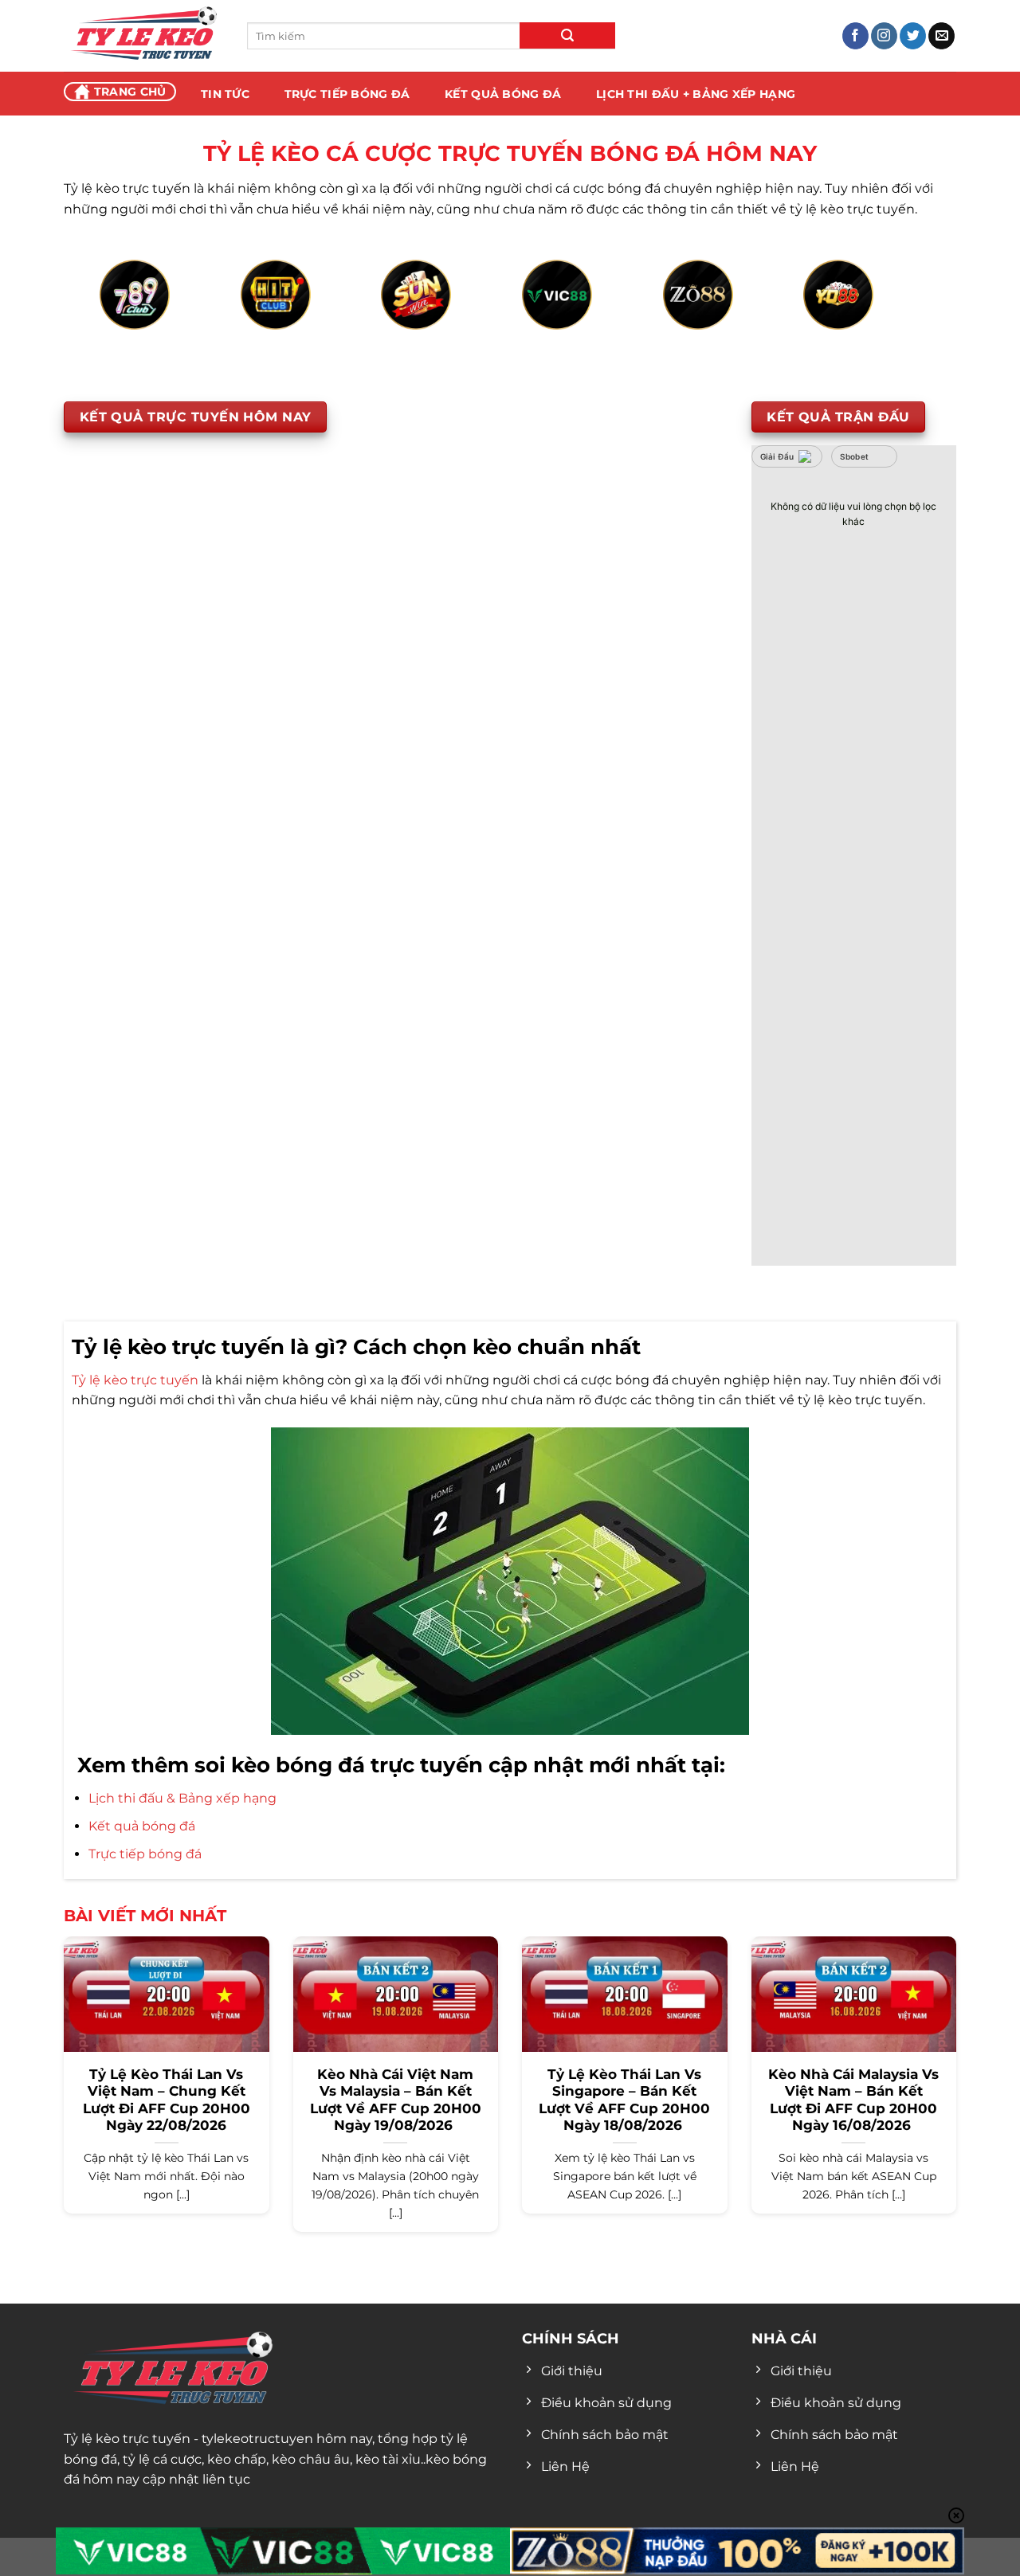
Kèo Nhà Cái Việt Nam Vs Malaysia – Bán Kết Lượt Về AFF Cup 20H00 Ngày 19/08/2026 (396, 2100)
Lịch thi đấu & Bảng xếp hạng (182, 1798)
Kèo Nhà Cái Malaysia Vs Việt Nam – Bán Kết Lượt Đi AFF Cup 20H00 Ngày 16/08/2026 (853, 2100)
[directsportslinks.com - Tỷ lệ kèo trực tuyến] (143, 36)
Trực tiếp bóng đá (145, 1854)
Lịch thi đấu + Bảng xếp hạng (696, 94)
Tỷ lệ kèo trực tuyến (135, 1380)
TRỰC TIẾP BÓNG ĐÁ (347, 94)
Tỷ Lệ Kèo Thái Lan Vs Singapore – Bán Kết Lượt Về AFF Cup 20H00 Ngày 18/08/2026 (624, 2100)
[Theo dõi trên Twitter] (913, 36)
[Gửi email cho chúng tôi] (942, 36)
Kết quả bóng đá (142, 1826)
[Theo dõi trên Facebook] (855, 36)
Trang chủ (130, 92)
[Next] (896, 313)
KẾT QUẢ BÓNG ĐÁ (503, 94)
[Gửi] (567, 35)
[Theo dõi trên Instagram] (884, 36)
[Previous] (124, 313)
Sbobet (855, 456)
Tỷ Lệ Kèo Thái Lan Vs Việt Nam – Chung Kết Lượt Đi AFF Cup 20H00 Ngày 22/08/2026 (167, 2100)
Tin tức (225, 94)
